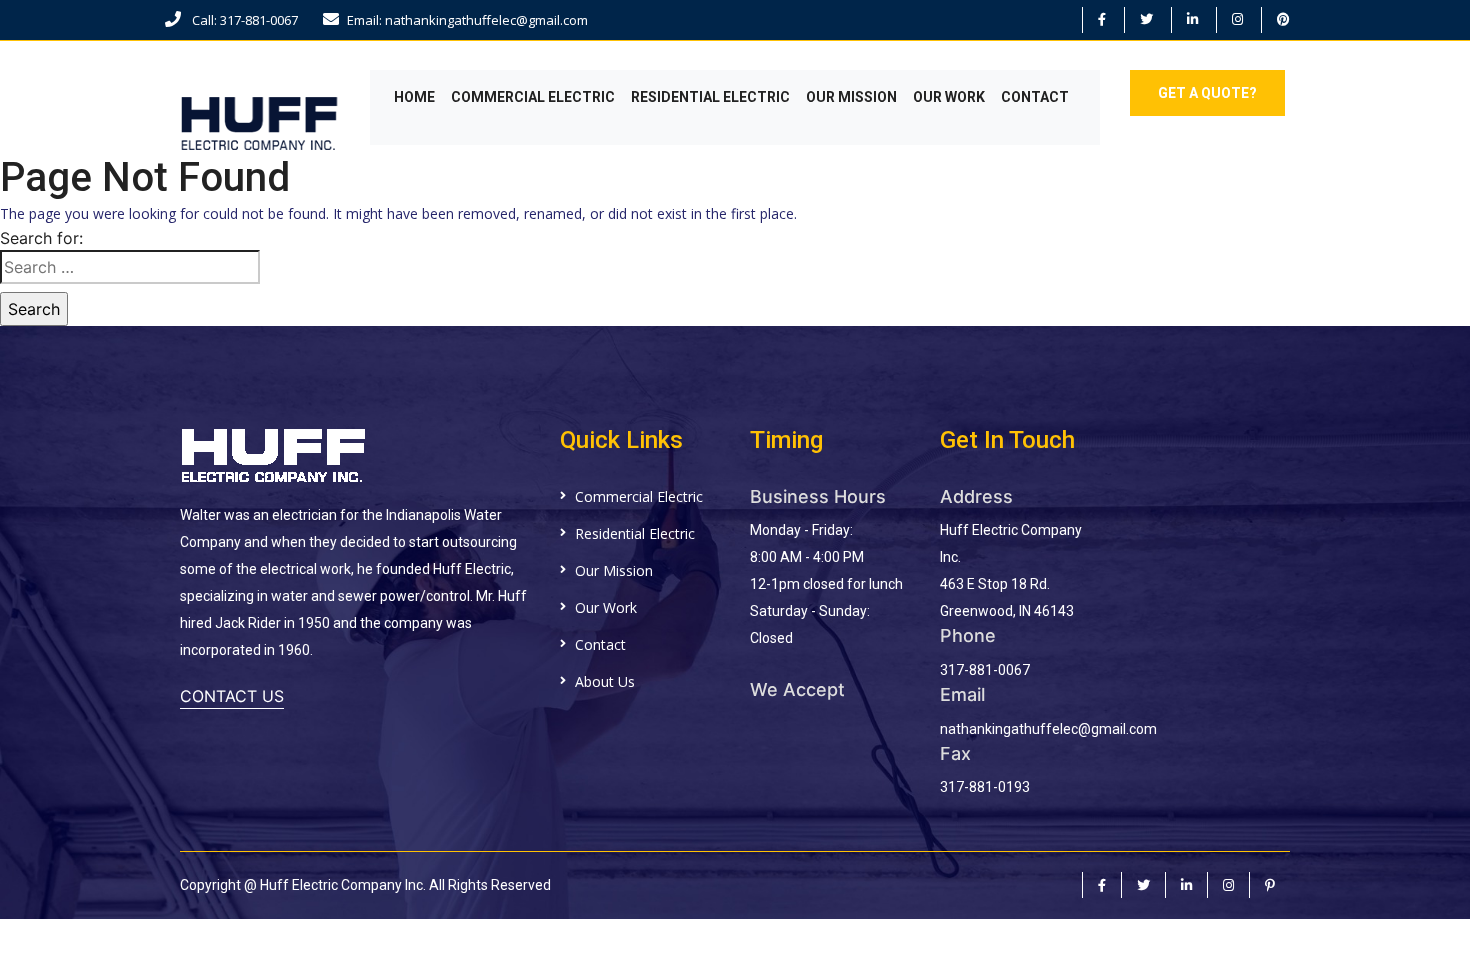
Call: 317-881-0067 (243, 20)
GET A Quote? (1207, 93)
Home (414, 97)
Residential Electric (710, 97)
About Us (605, 681)
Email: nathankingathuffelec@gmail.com (467, 20)
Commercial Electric (533, 97)
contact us (232, 696)
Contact (1035, 97)
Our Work (949, 97)
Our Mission (851, 97)
